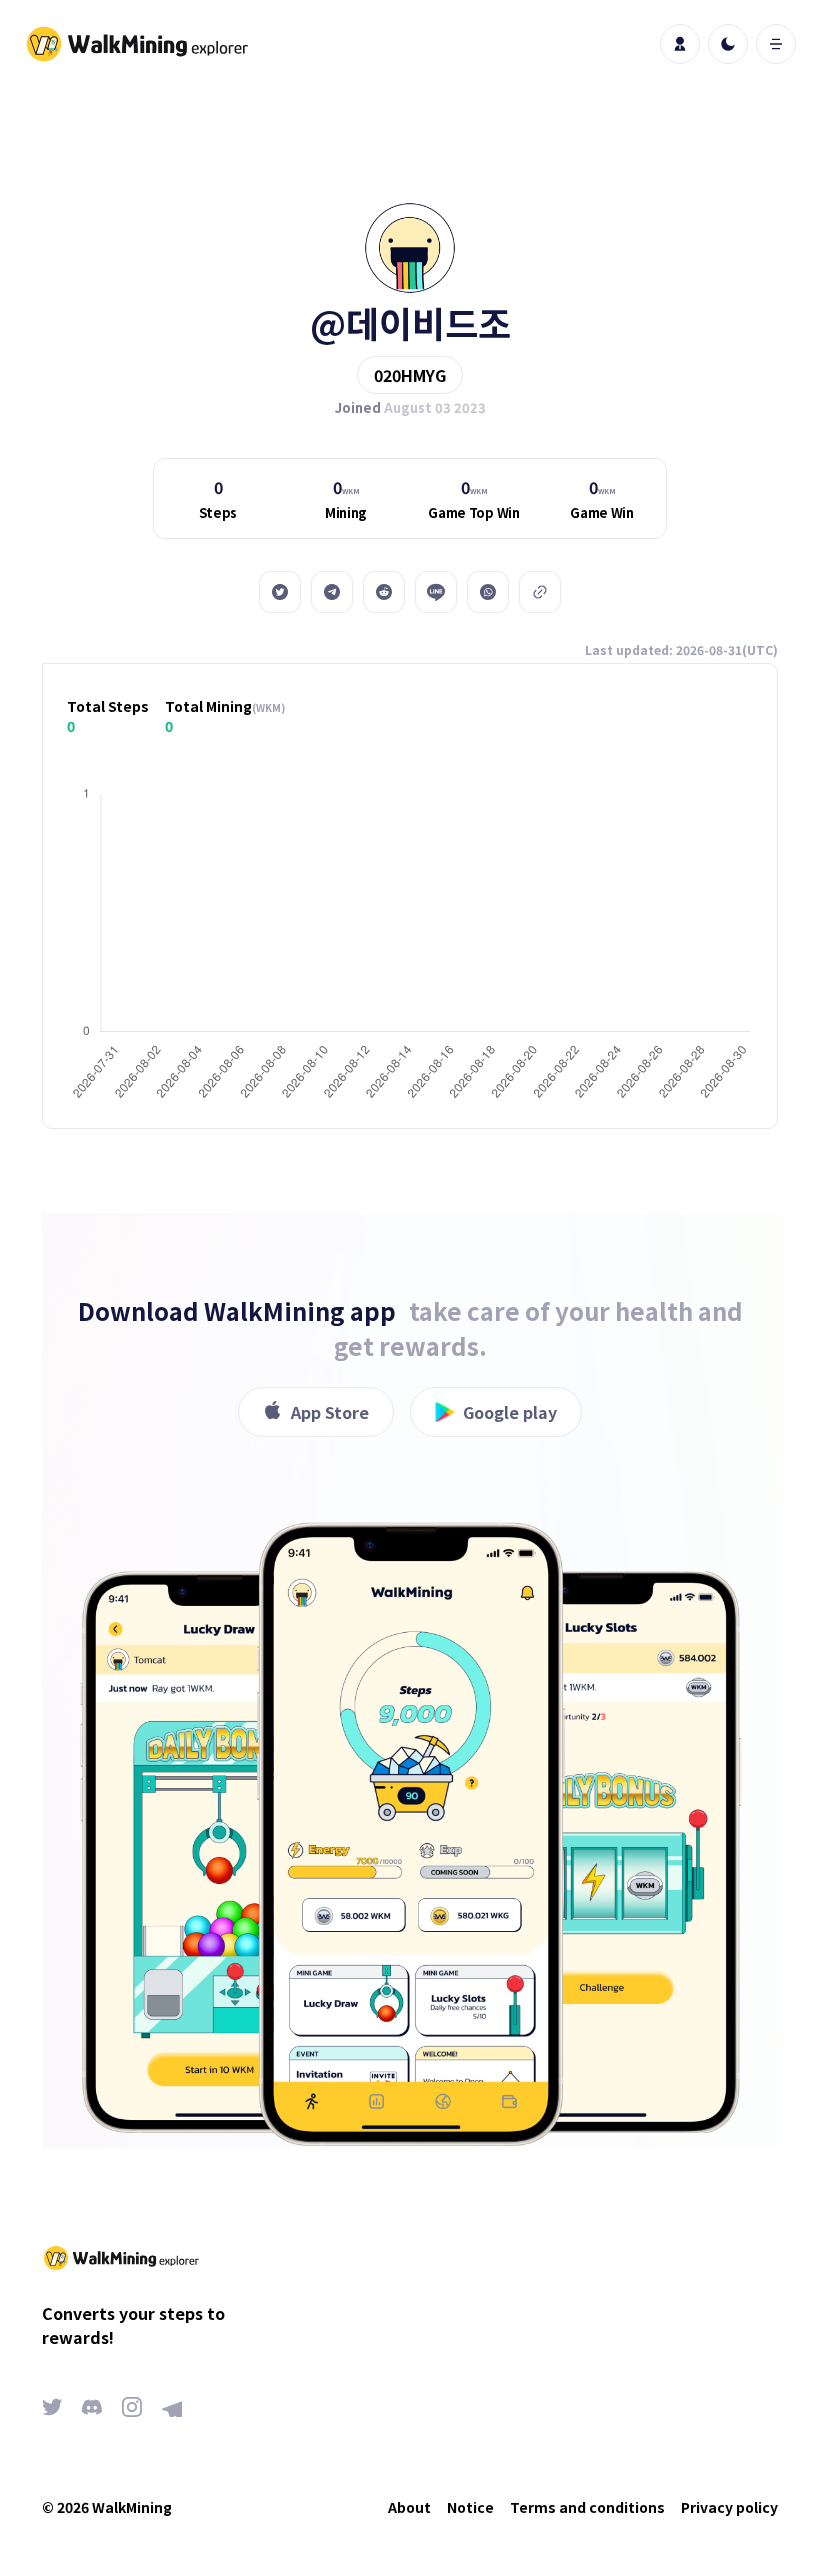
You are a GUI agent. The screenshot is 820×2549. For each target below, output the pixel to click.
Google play (510, 1412)
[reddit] (384, 592)
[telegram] (332, 592)
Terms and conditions (587, 2507)
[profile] (680, 44)
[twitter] (280, 592)
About (409, 2507)
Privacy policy (729, 2507)
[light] (728, 44)
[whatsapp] (488, 592)
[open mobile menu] (776, 44)
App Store (330, 1412)
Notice (470, 2507)
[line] (436, 592)
